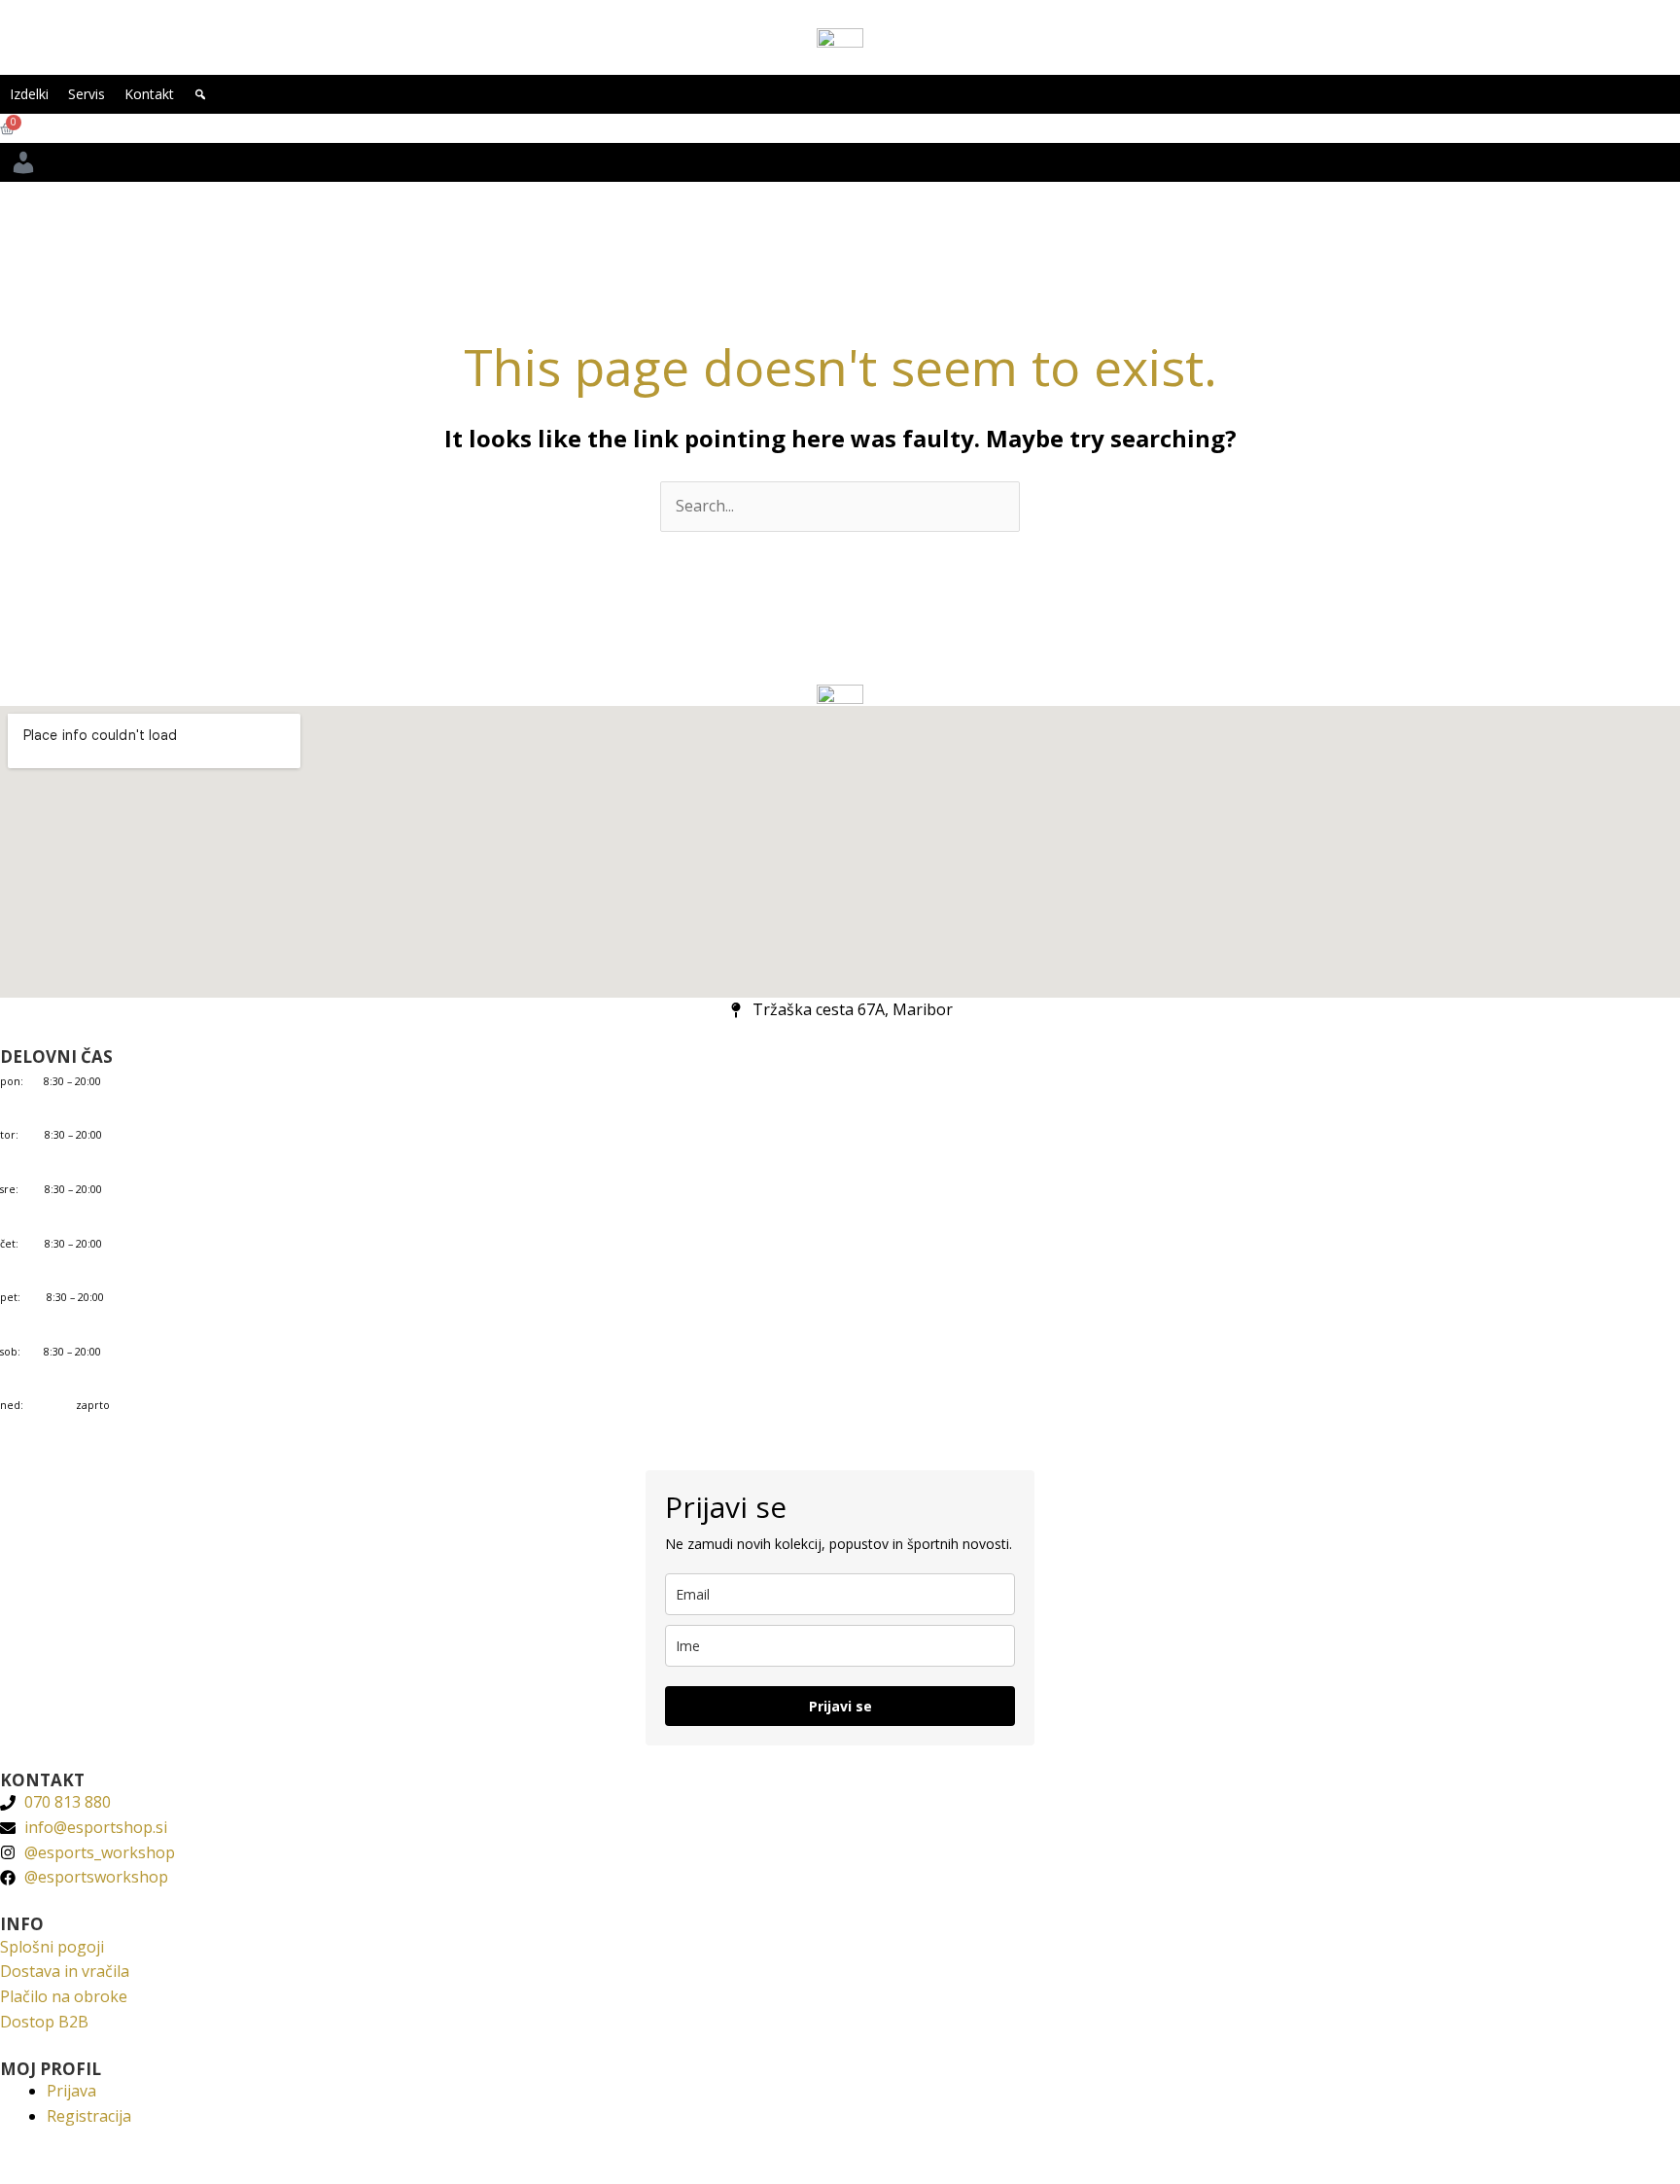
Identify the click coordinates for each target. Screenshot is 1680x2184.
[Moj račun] (23, 162)
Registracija (89, 2116)
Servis (87, 94)
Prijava (71, 2091)
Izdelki (29, 94)
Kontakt (149, 94)
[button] (200, 94)
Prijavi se (840, 1706)
